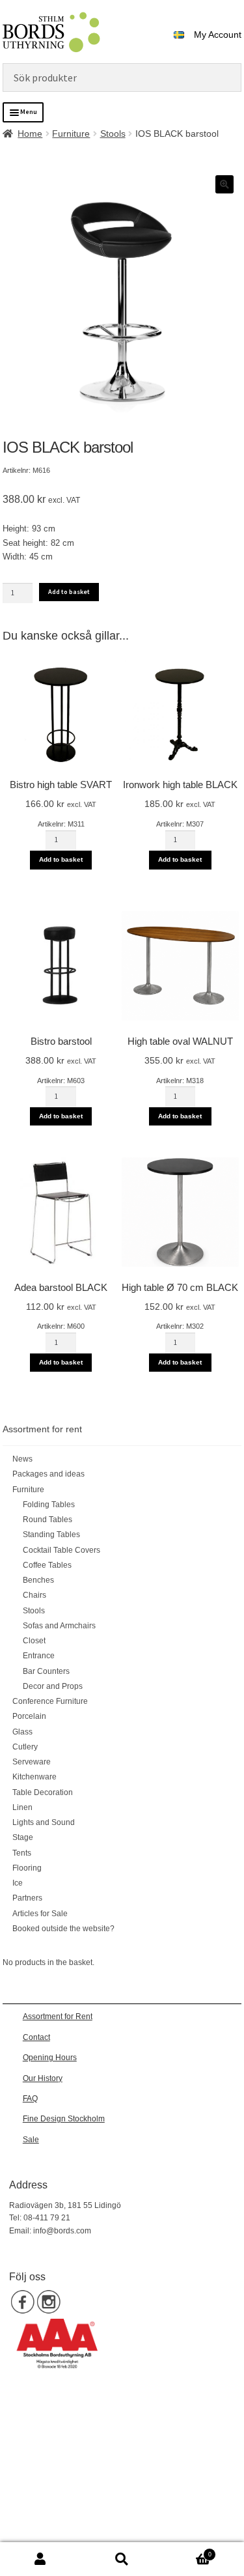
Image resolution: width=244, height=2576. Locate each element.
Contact (36, 2037)
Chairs (34, 1595)
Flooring (27, 1868)
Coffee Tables (47, 1565)
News (22, 1459)
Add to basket (69, 592)
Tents (22, 1853)
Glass (22, 1732)
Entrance (39, 1656)
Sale (31, 2140)
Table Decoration (43, 1792)
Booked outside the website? (63, 1929)
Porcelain (29, 1716)
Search (122, 2559)
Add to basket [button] (61, 859)
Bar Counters (46, 1671)
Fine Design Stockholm (64, 2119)
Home (30, 134)
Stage (23, 1837)
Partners (27, 1898)
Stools (113, 134)
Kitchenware (34, 1777)
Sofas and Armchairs (59, 1626)
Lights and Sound (44, 1822)
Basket (187, 2551)
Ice (18, 1883)
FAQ (30, 2099)
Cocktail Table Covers (61, 1550)
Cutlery (25, 1747)
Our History (43, 2078)
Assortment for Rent (58, 2017)
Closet (34, 1641)
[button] (224, 184)
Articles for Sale (40, 1914)
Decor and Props (53, 1686)
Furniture (71, 134)
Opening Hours (50, 2058)
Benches (38, 1580)
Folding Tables (49, 1505)
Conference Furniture (50, 1701)
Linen (22, 1807)
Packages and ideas (48, 1474)
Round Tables (47, 1520)
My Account (218, 35)
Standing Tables (51, 1535)
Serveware (32, 1762)
